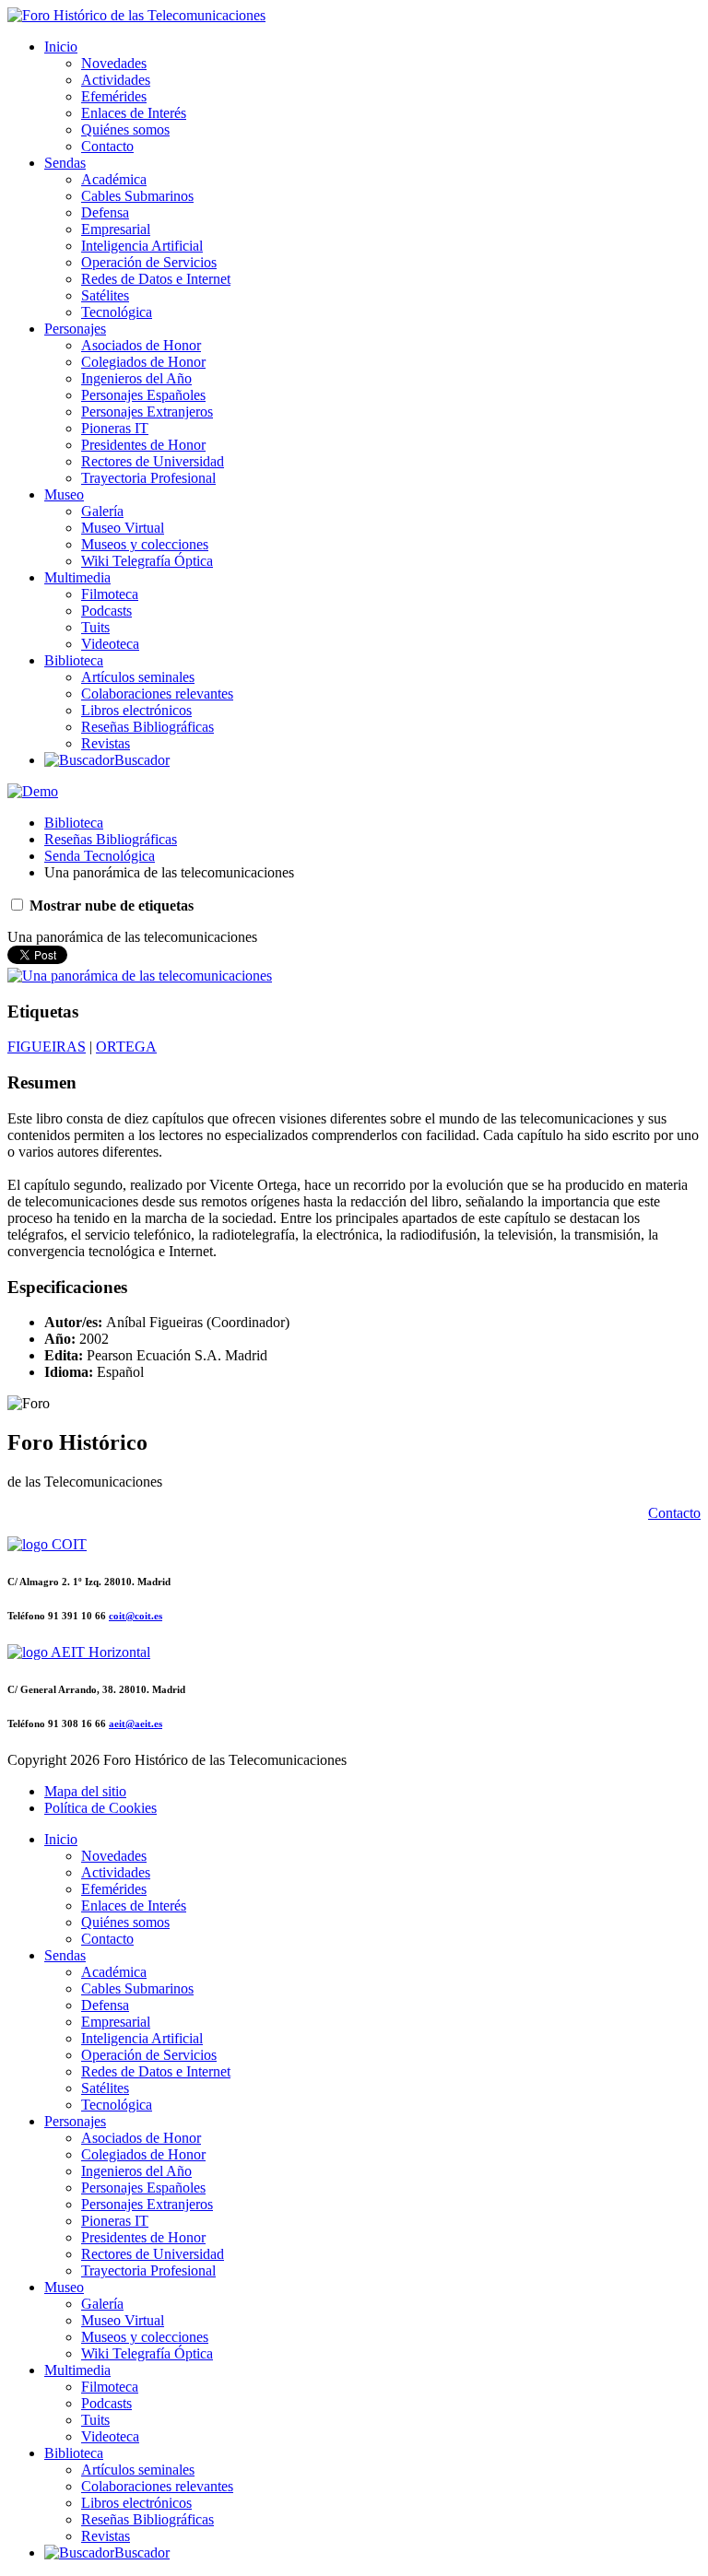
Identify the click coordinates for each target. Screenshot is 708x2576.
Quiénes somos (125, 129)
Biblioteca (74, 660)
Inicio (61, 47)
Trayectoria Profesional (148, 478)
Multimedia (77, 577)
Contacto (107, 146)
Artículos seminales (138, 677)
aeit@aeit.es (136, 1723)
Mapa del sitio (85, 1791)
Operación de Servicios (149, 262)
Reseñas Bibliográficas (147, 727)
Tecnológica (117, 312)
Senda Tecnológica (100, 856)
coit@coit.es (136, 1616)
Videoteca (110, 644)
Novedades (114, 63)
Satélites (105, 295)
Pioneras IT (115, 428)
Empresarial (116, 229)
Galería (102, 511)
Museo (64, 494)
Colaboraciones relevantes (157, 694)
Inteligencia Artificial (142, 246)
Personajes (75, 329)
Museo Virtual (123, 528)
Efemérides (114, 96)
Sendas (65, 163)
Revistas (106, 743)
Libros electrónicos (136, 710)
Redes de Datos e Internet (156, 279)
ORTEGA (126, 1047)
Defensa (105, 212)
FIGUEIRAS (47, 1047)
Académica (114, 179)
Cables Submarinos (137, 196)
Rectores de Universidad (153, 461)
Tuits (95, 627)
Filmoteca (110, 594)
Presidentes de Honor (143, 445)
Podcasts (106, 611)
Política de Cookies (100, 1808)
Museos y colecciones (145, 544)
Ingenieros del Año (136, 378)
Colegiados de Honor (143, 362)
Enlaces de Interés (134, 113)
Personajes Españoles (143, 395)
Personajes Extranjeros (147, 412)
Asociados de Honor (141, 345)
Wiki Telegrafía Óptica (147, 561)
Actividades (116, 80)
